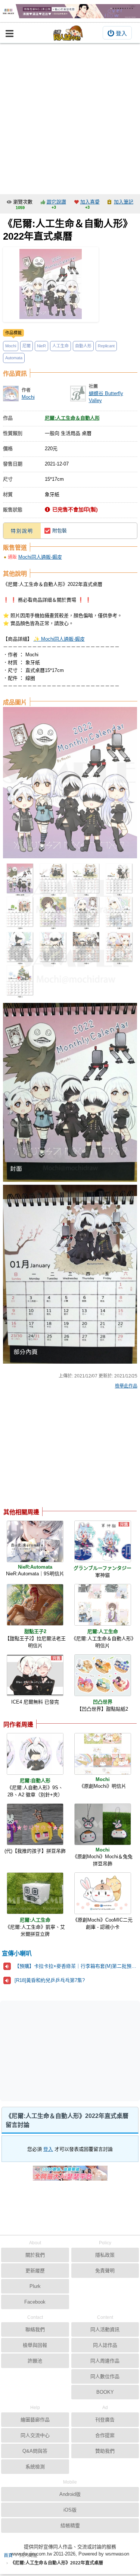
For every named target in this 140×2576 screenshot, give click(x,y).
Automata (14, 358)
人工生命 (60, 346)
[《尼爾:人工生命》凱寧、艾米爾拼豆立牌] (35, 1893)
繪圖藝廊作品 (35, 2420)
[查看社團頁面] (78, 394)
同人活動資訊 (105, 2329)
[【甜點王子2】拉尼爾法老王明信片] (35, 1605)
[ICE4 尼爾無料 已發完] (35, 1675)
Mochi (11, 346)
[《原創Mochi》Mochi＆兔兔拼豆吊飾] (103, 1824)
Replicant (106, 346)
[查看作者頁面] (11, 394)
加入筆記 (124, 202)
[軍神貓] (103, 1541)
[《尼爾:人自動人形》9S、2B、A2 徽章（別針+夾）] (35, 1754)
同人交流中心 (35, 2435)
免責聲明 (105, 2271)
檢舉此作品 (126, 1386)
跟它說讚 (56, 202)
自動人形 (83, 346)
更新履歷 (35, 2271)
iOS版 (70, 2510)
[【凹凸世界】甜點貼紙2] (103, 1675)
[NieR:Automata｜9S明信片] (35, 1541)
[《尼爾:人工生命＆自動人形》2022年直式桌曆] (51, 285)
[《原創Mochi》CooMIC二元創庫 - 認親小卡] (103, 1893)
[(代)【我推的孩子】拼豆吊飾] (35, 1824)
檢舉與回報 (35, 2345)
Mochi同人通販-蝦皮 (40, 557)
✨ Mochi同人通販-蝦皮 (59, 639)
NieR (41, 346)
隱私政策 (105, 2255)
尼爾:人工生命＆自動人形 (72, 418)
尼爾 (27, 346)
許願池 (35, 2361)
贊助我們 (105, 2451)
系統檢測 (35, 2467)
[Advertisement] (70, 117)
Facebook (35, 2302)
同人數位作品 (105, 2376)
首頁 (8, 2556)
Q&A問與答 (35, 2451)
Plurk (35, 2286)
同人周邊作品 (105, 2361)
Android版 (70, 2494)
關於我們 (35, 2255)
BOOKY (105, 2392)
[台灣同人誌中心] (68, 33)
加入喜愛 (90, 202)
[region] (63, 1450)
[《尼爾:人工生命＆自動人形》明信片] (103, 1605)
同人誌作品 (105, 2345)
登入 (121, 33)
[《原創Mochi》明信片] (103, 1754)
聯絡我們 (35, 2329)
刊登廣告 (105, 2420)
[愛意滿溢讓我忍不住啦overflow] (70, 11)
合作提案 (105, 2435)
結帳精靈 (70, 2526)
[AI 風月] (70, 2176)
